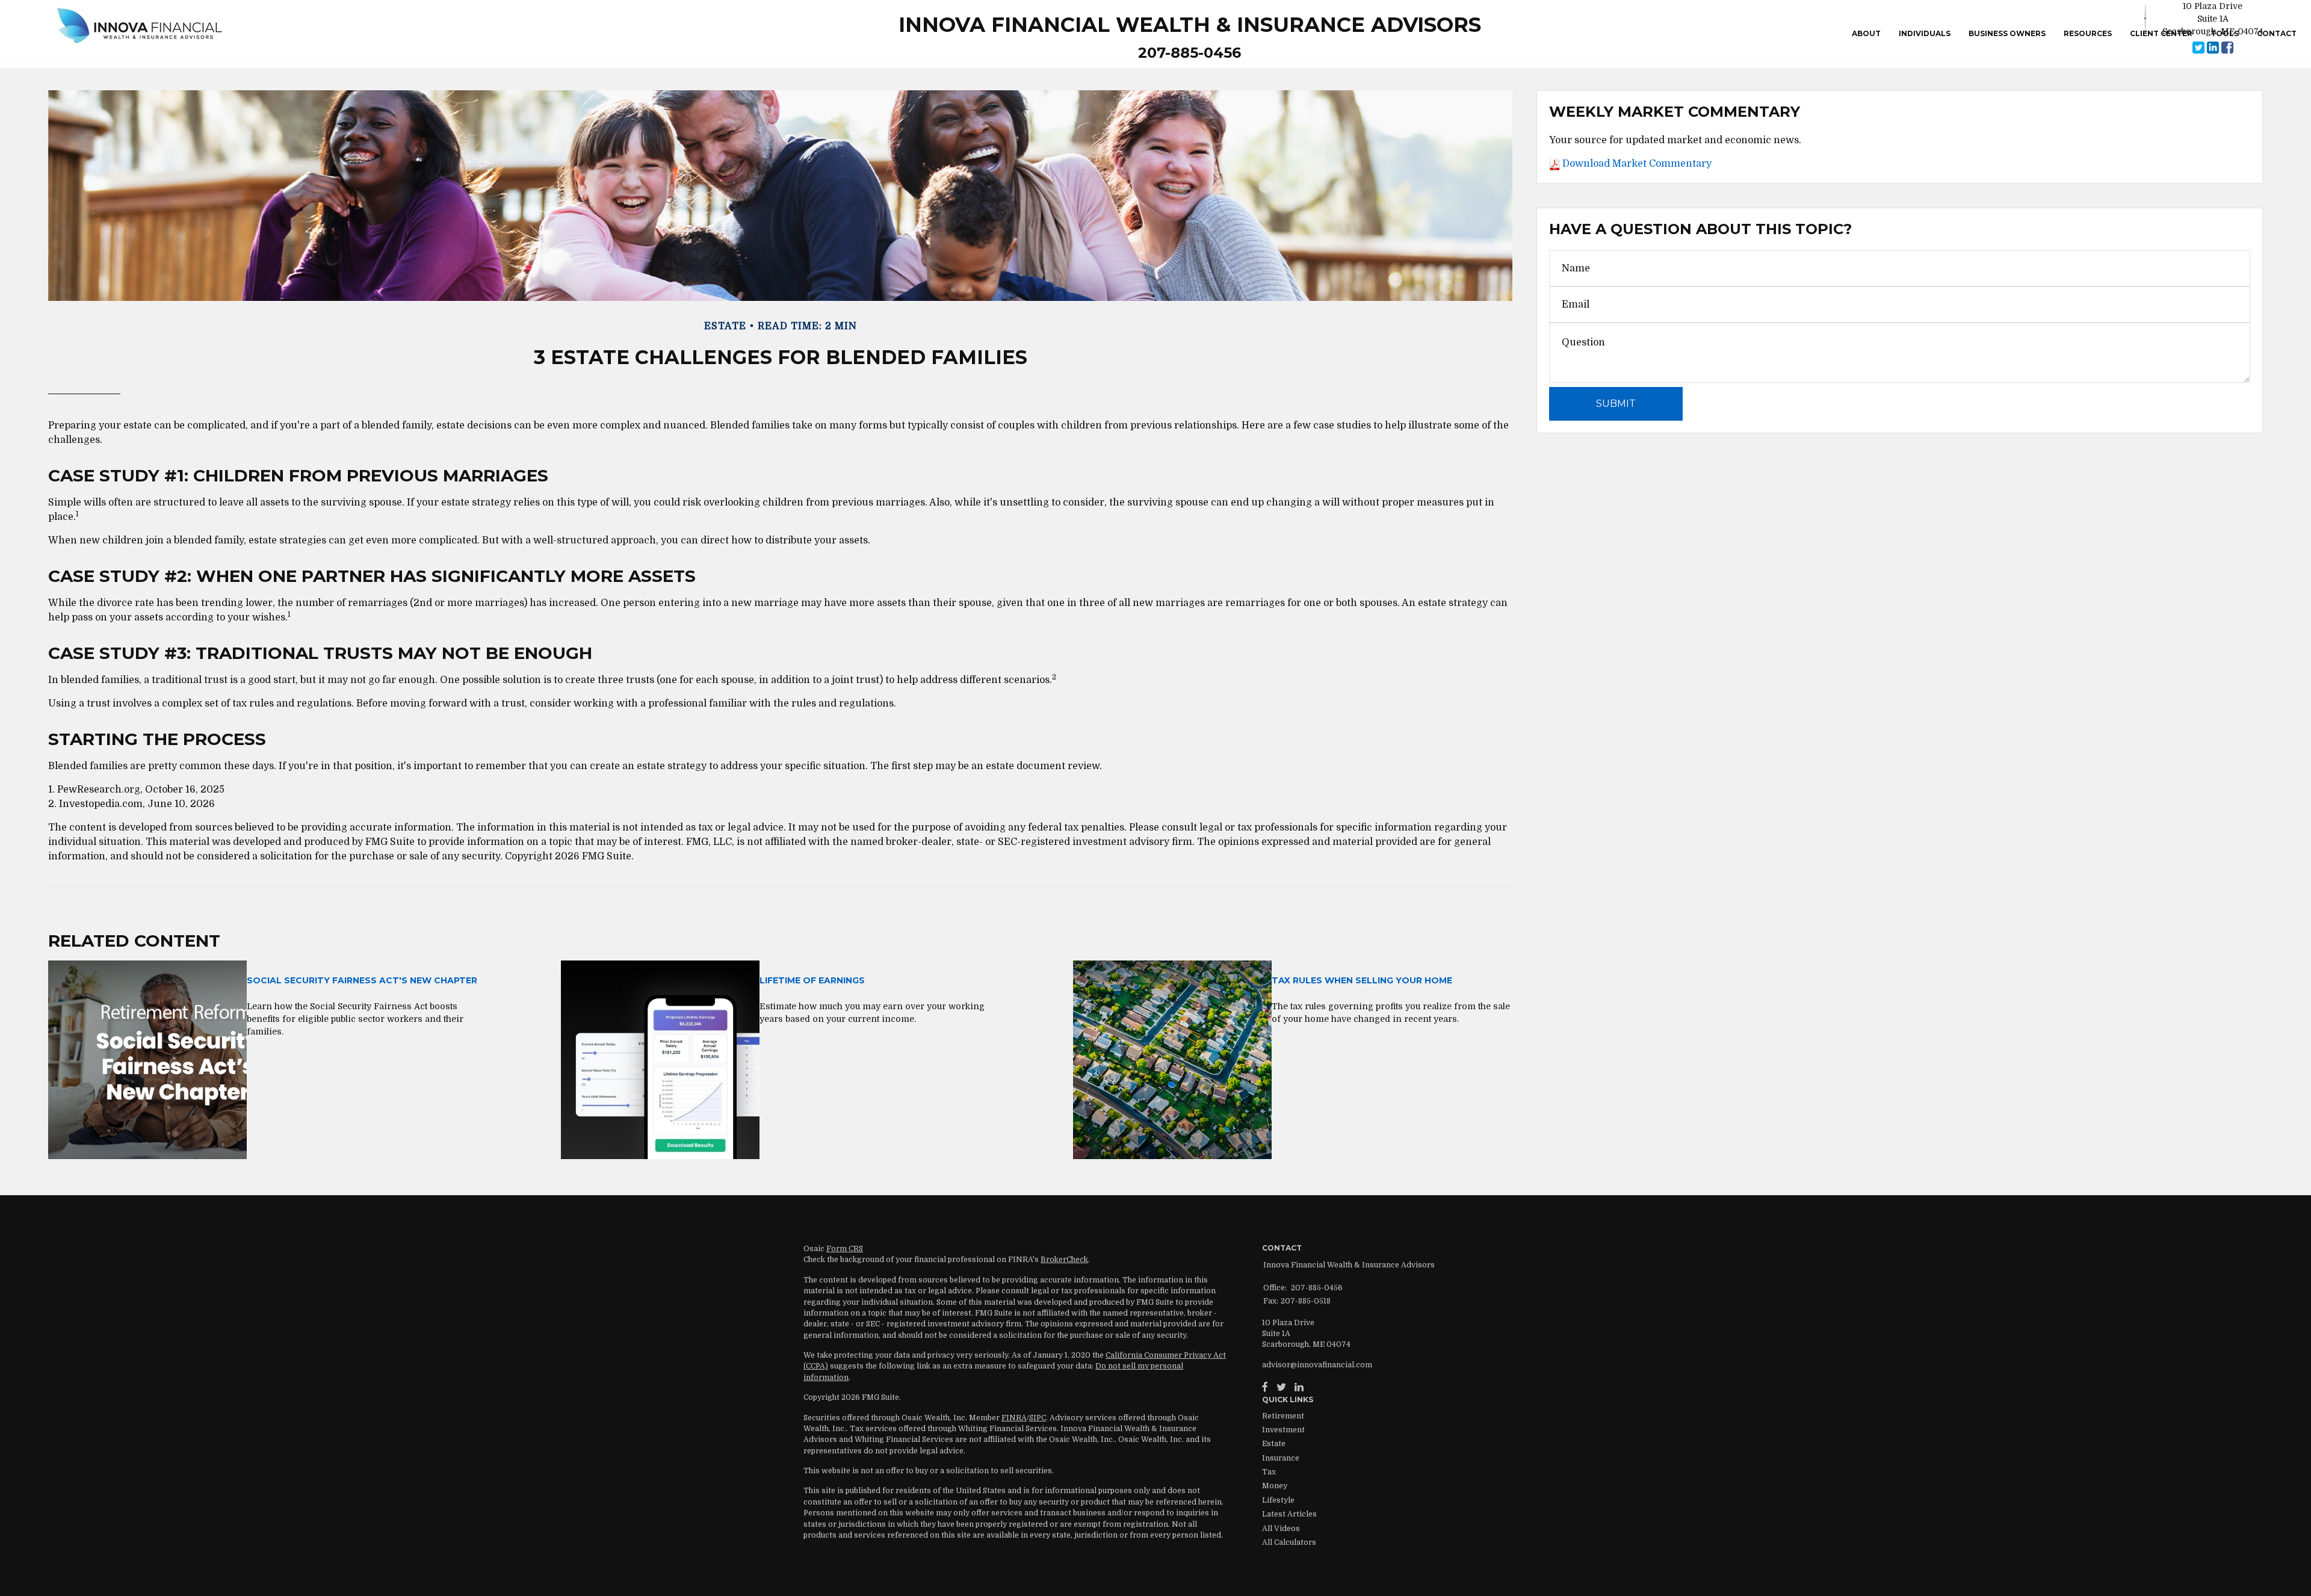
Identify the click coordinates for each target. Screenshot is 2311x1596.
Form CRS (845, 1249)
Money (1275, 1486)
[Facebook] (1265, 1387)
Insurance (1281, 1458)
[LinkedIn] (1299, 1387)
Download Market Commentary (1636, 164)
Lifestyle (1278, 1500)
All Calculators (1289, 1542)
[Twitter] (1281, 1387)
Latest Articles (1289, 1514)
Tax (1269, 1472)
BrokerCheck (1064, 1260)
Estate (1274, 1444)
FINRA (1014, 1418)
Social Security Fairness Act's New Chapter (362, 980)
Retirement (1283, 1416)
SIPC (1038, 1418)
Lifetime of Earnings (812, 980)
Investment (1283, 1430)
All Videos (1281, 1529)
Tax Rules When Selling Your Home (1362, 980)
